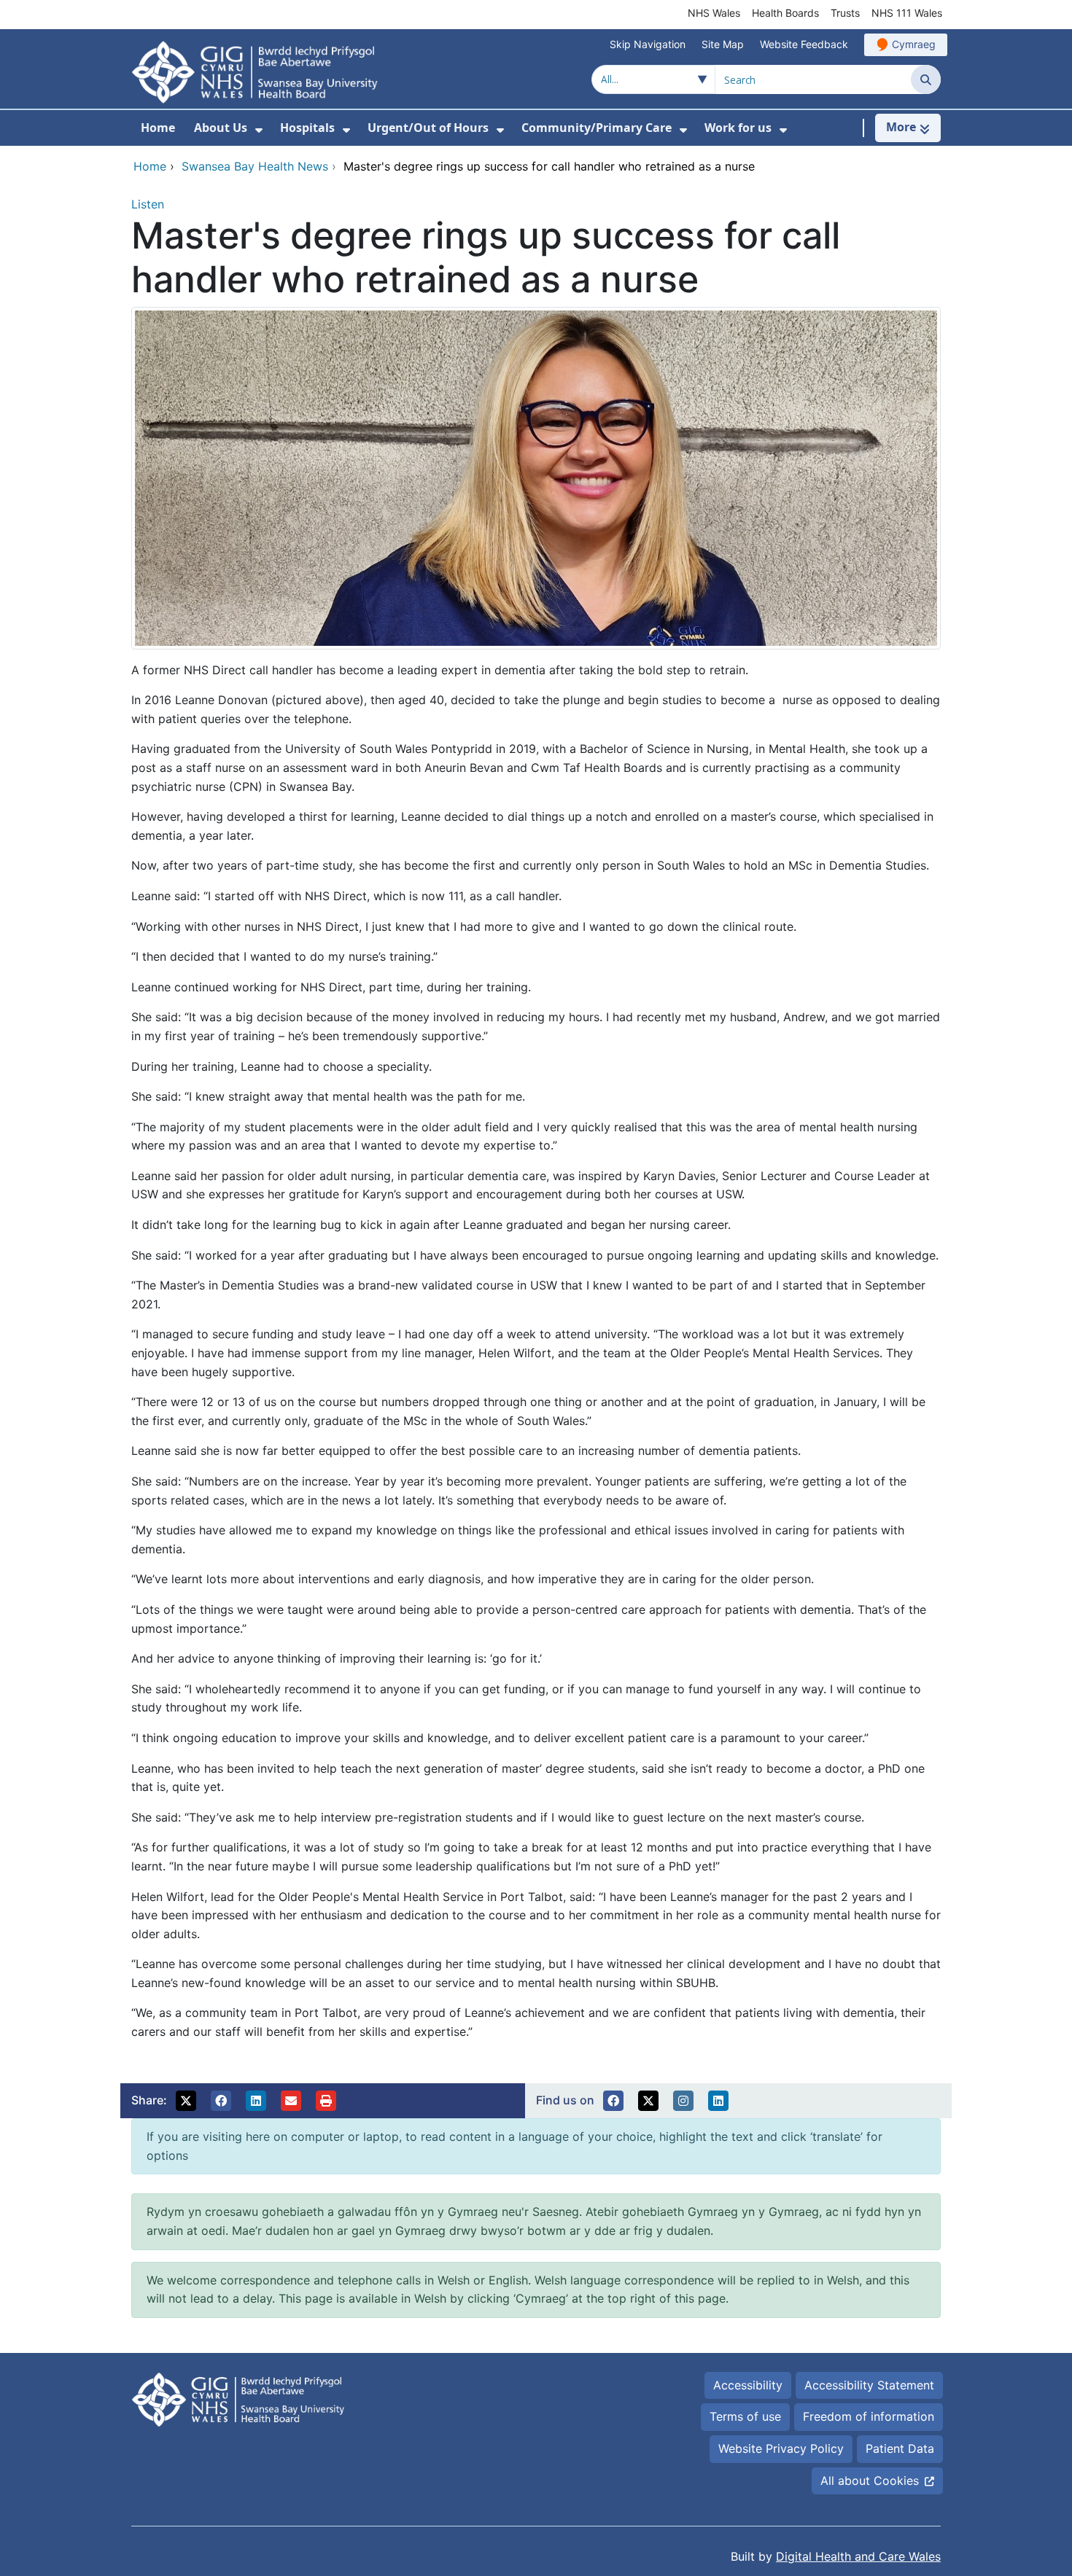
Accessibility (748, 2385)
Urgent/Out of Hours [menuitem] (428, 128)
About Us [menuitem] (221, 128)
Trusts (845, 13)
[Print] (326, 2101)
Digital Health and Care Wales (858, 2556)
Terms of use (745, 2416)
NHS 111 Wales (907, 13)
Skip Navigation (648, 44)
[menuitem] (259, 130)
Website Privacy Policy (781, 2448)
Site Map (723, 44)
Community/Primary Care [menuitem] (597, 128)
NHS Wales (714, 13)
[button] (186, 2101)
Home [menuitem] (158, 128)
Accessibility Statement (869, 2385)
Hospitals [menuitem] (307, 128)
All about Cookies (870, 2481)
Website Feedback (804, 44)
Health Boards (785, 13)
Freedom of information (869, 2416)
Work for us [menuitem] (738, 128)
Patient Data (900, 2448)
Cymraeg (914, 44)
